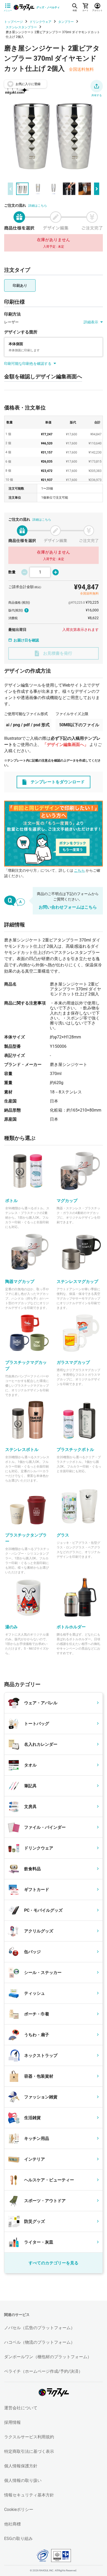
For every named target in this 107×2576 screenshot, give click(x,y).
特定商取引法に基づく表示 (29, 2451)
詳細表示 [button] (91, 322)
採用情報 (12, 2422)
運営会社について (21, 2408)
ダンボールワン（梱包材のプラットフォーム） (48, 2357)
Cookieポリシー (19, 2509)
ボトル (11, 1201)
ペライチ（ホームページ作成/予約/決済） (43, 2371)
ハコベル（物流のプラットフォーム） (39, 2342)
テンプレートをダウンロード (58, 782)
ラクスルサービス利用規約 (29, 2437)
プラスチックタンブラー (26, 1538)
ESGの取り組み (18, 2539)
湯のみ (11, 1627)
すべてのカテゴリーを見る (53, 2263)
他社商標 (12, 2524)
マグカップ (67, 1201)
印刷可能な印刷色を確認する (28, 364)
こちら (79, 870)
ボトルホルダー (71, 1627)
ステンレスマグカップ (77, 1282)
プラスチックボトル (75, 1450)
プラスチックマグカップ (26, 1366)
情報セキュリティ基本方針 (29, 2495)
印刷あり (20, 285)
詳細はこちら (38, 206)
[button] (97, 86)
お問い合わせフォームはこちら (68, 907)
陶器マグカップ (20, 1282)
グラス (63, 1535)
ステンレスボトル (22, 1450)
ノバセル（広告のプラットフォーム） (39, 2328)
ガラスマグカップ (73, 1362)
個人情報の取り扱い (23, 2480)
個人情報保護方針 (21, 2466)
